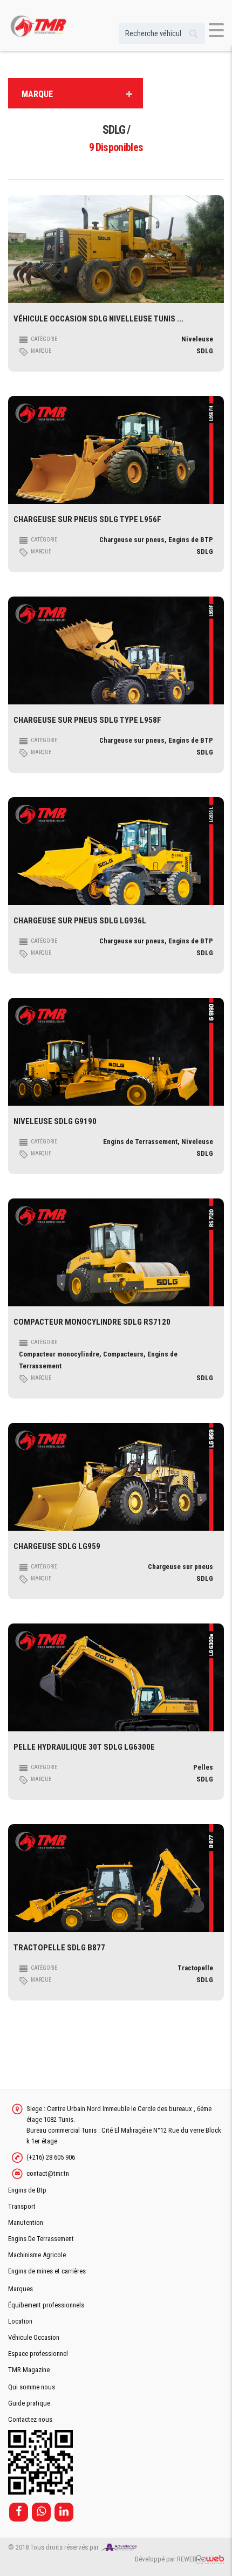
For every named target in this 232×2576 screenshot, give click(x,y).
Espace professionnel (38, 2354)
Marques (21, 2289)
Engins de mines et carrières (47, 2271)
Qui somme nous (32, 2387)
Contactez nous (30, 2419)
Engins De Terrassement (41, 2239)
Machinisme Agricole (37, 2255)
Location (20, 2321)
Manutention (26, 2222)
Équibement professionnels (46, 2305)
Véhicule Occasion (34, 2337)
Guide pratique (29, 2403)
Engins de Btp (27, 2190)
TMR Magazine (29, 2370)
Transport (22, 2206)
